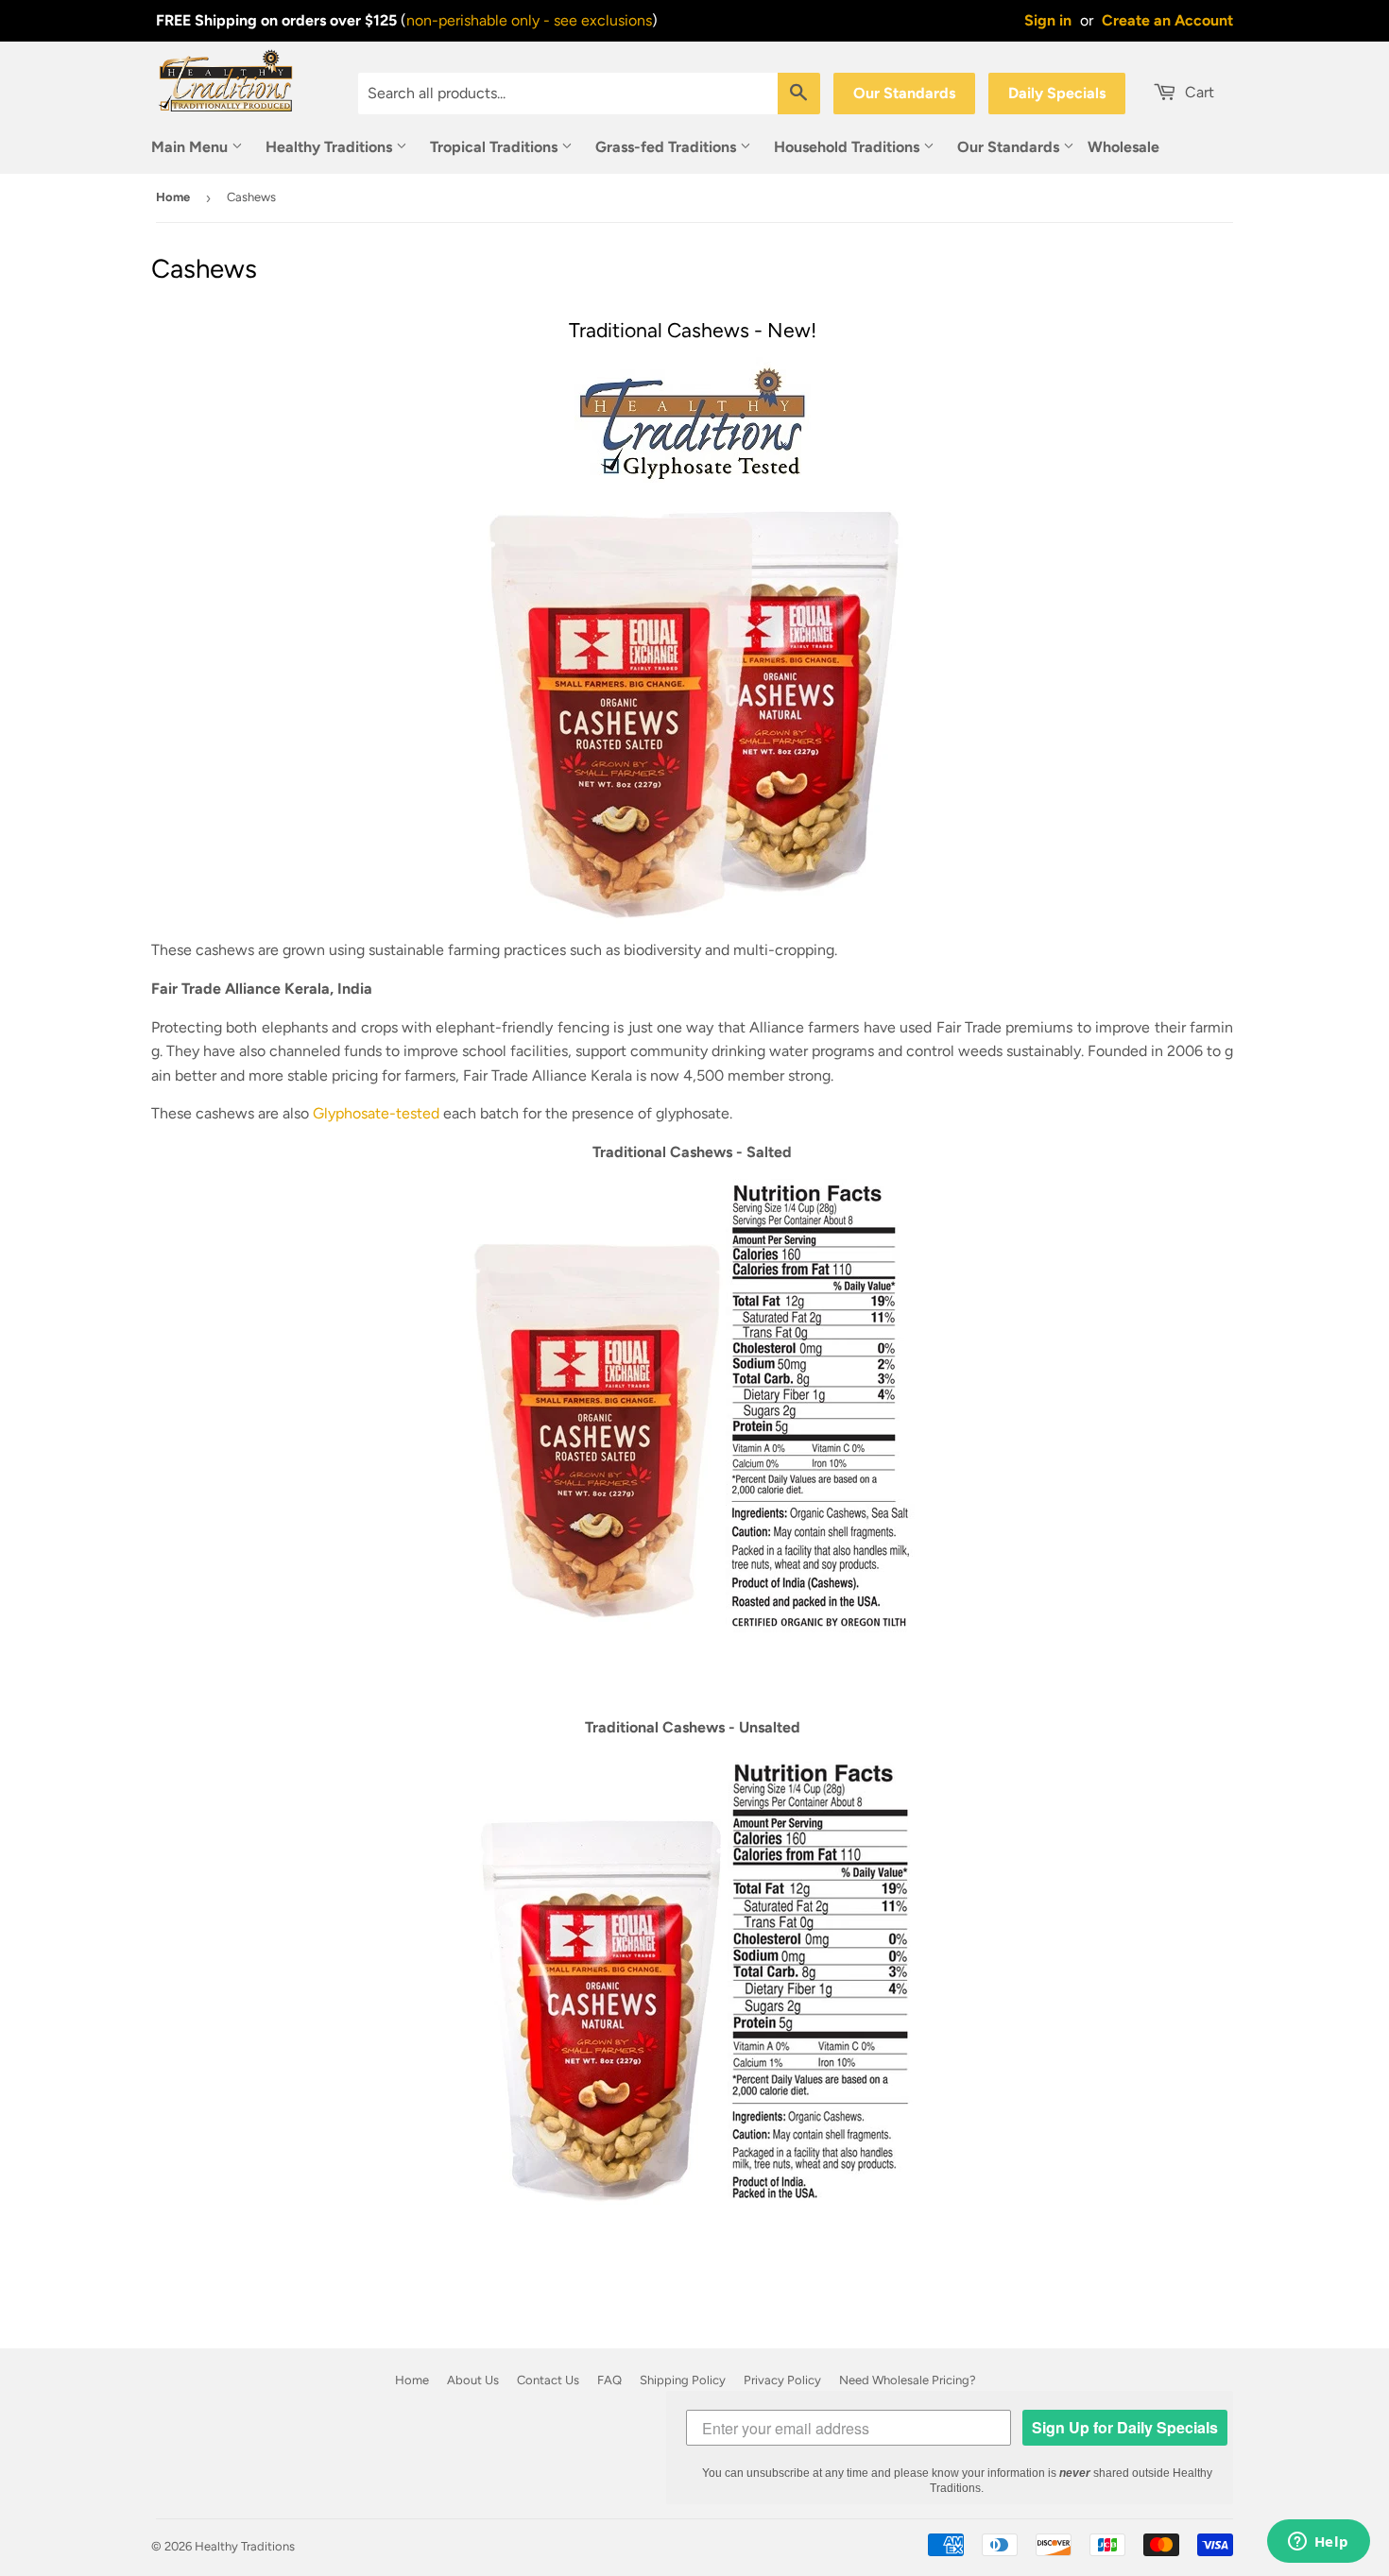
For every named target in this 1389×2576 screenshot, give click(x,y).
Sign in (1048, 20)
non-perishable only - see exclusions (529, 20)
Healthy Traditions (331, 147)
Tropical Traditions (496, 147)
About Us (473, 2380)
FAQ (609, 2380)
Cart (1198, 92)
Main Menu (191, 147)
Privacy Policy (782, 2380)
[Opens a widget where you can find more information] (1318, 2543)
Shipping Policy (683, 2380)
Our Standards (904, 93)
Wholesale (1123, 147)
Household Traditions (849, 147)
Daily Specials (1057, 93)
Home (173, 197)
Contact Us (548, 2380)
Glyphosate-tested (376, 1113)
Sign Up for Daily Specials (1125, 2427)
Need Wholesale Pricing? (908, 2380)
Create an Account (1167, 20)
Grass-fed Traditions (668, 147)
